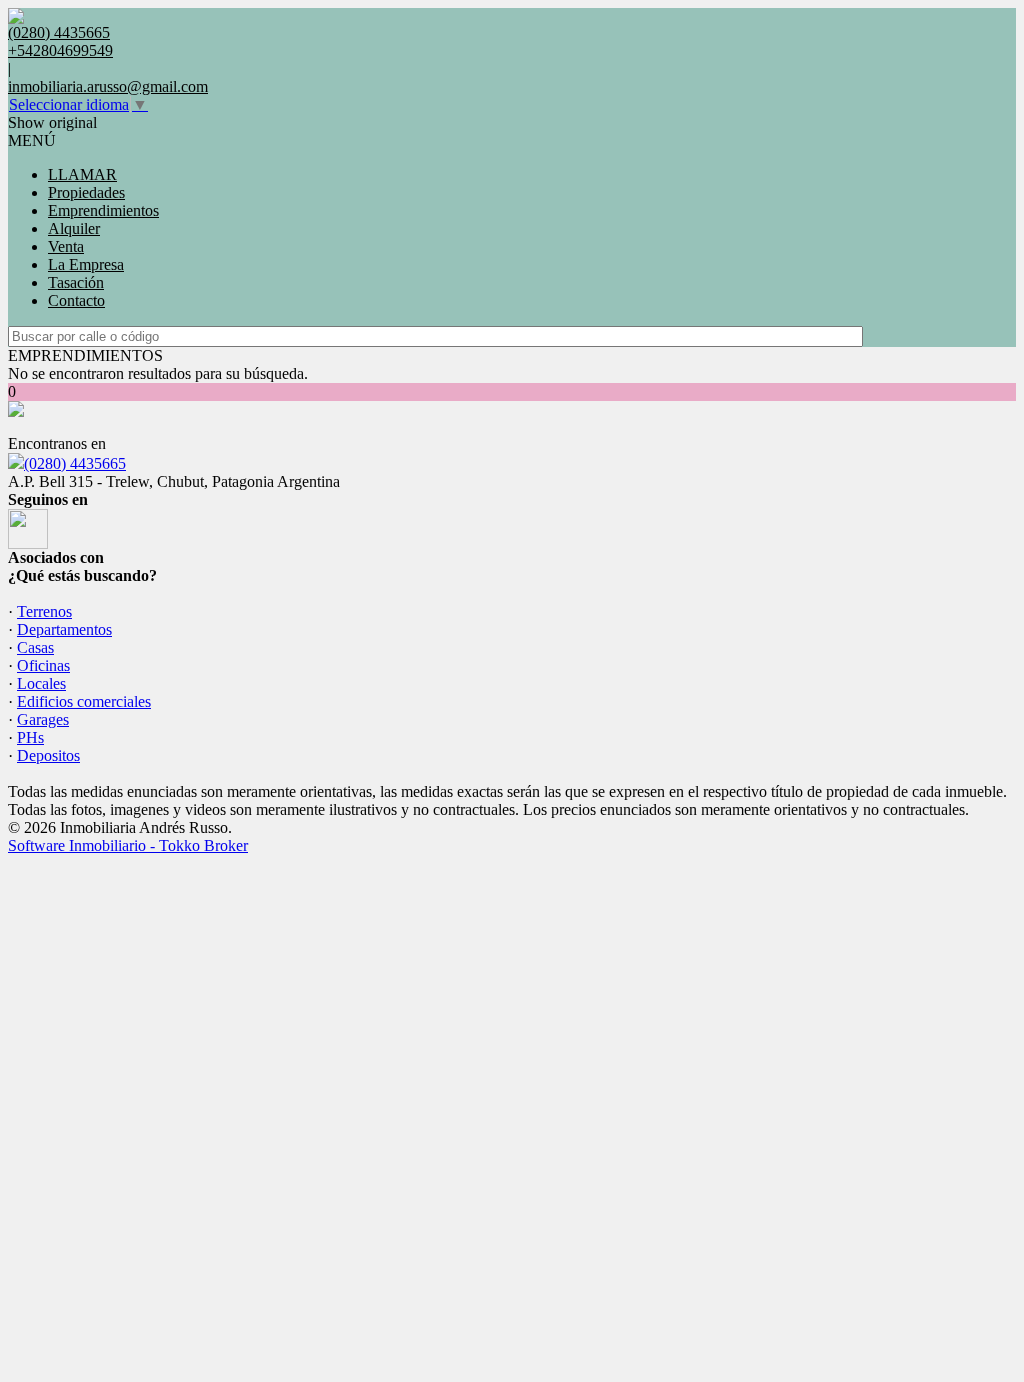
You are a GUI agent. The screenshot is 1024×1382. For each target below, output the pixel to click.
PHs (30, 737)
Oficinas (43, 665)
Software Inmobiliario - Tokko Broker (128, 845)
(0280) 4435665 (75, 463)
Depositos (48, 755)
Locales (41, 683)
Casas (35, 647)
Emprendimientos (103, 210)
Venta (66, 246)
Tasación (76, 282)
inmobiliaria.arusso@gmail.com (108, 86)
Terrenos (44, 611)
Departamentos (64, 629)
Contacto (76, 300)
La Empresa (86, 264)
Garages (43, 719)
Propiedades (86, 192)
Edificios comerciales (84, 701)
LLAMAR (82, 174)
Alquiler (74, 228)
